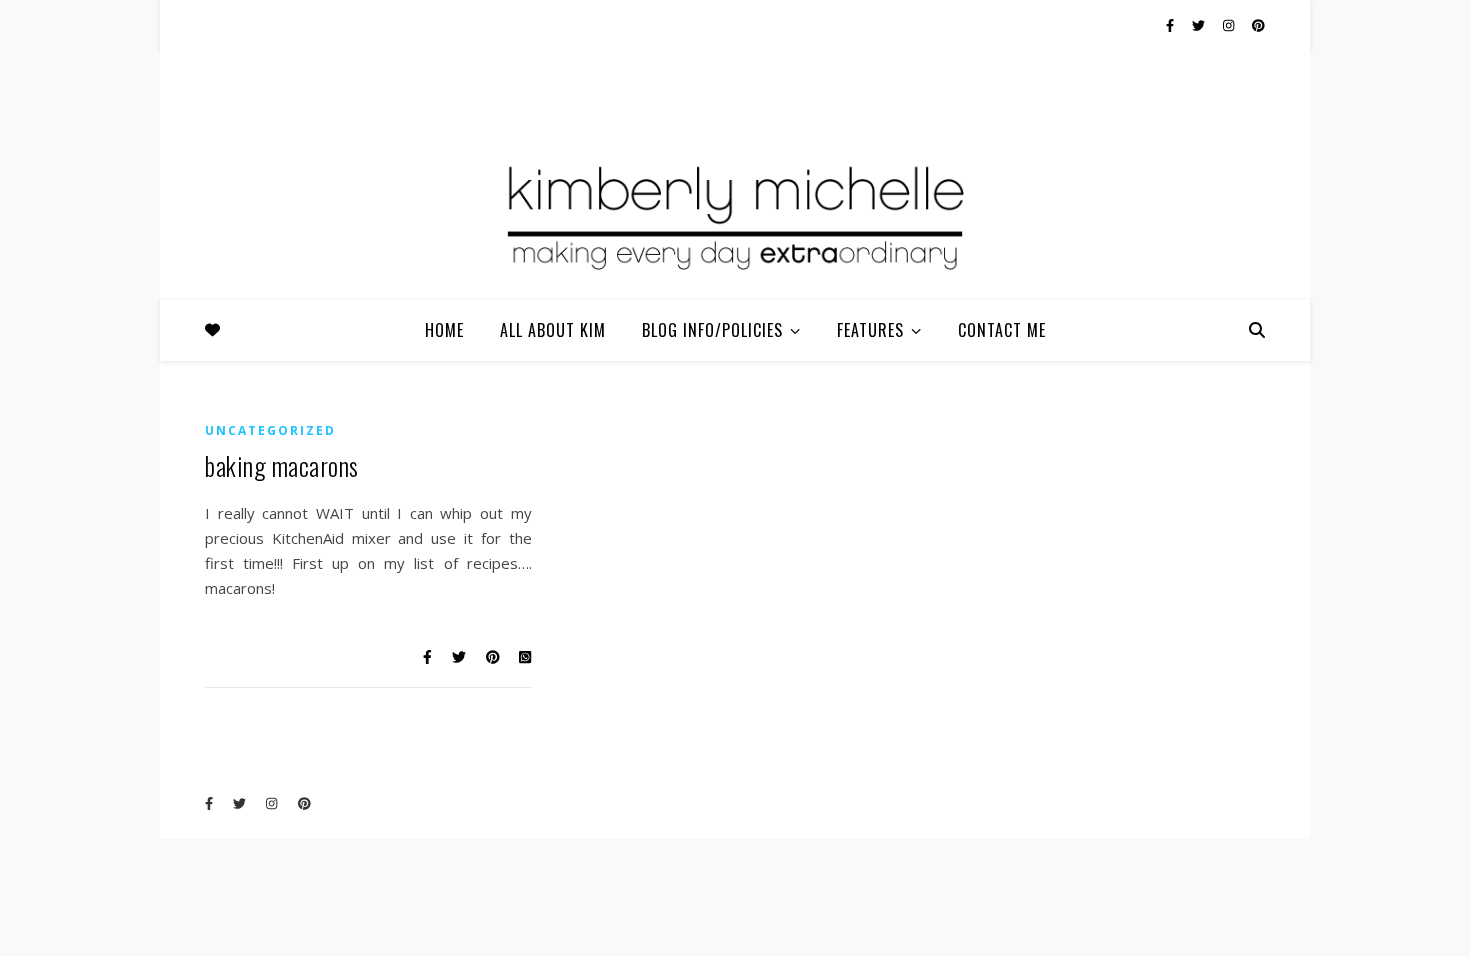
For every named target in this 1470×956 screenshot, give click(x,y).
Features (870, 330)
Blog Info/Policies (712, 330)
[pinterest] (1258, 25)
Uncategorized (270, 430)
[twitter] (1200, 25)
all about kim (553, 330)
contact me (1002, 330)
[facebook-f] (1171, 25)
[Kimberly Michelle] (735, 215)
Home (444, 330)
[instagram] (1230, 25)
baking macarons (282, 465)
